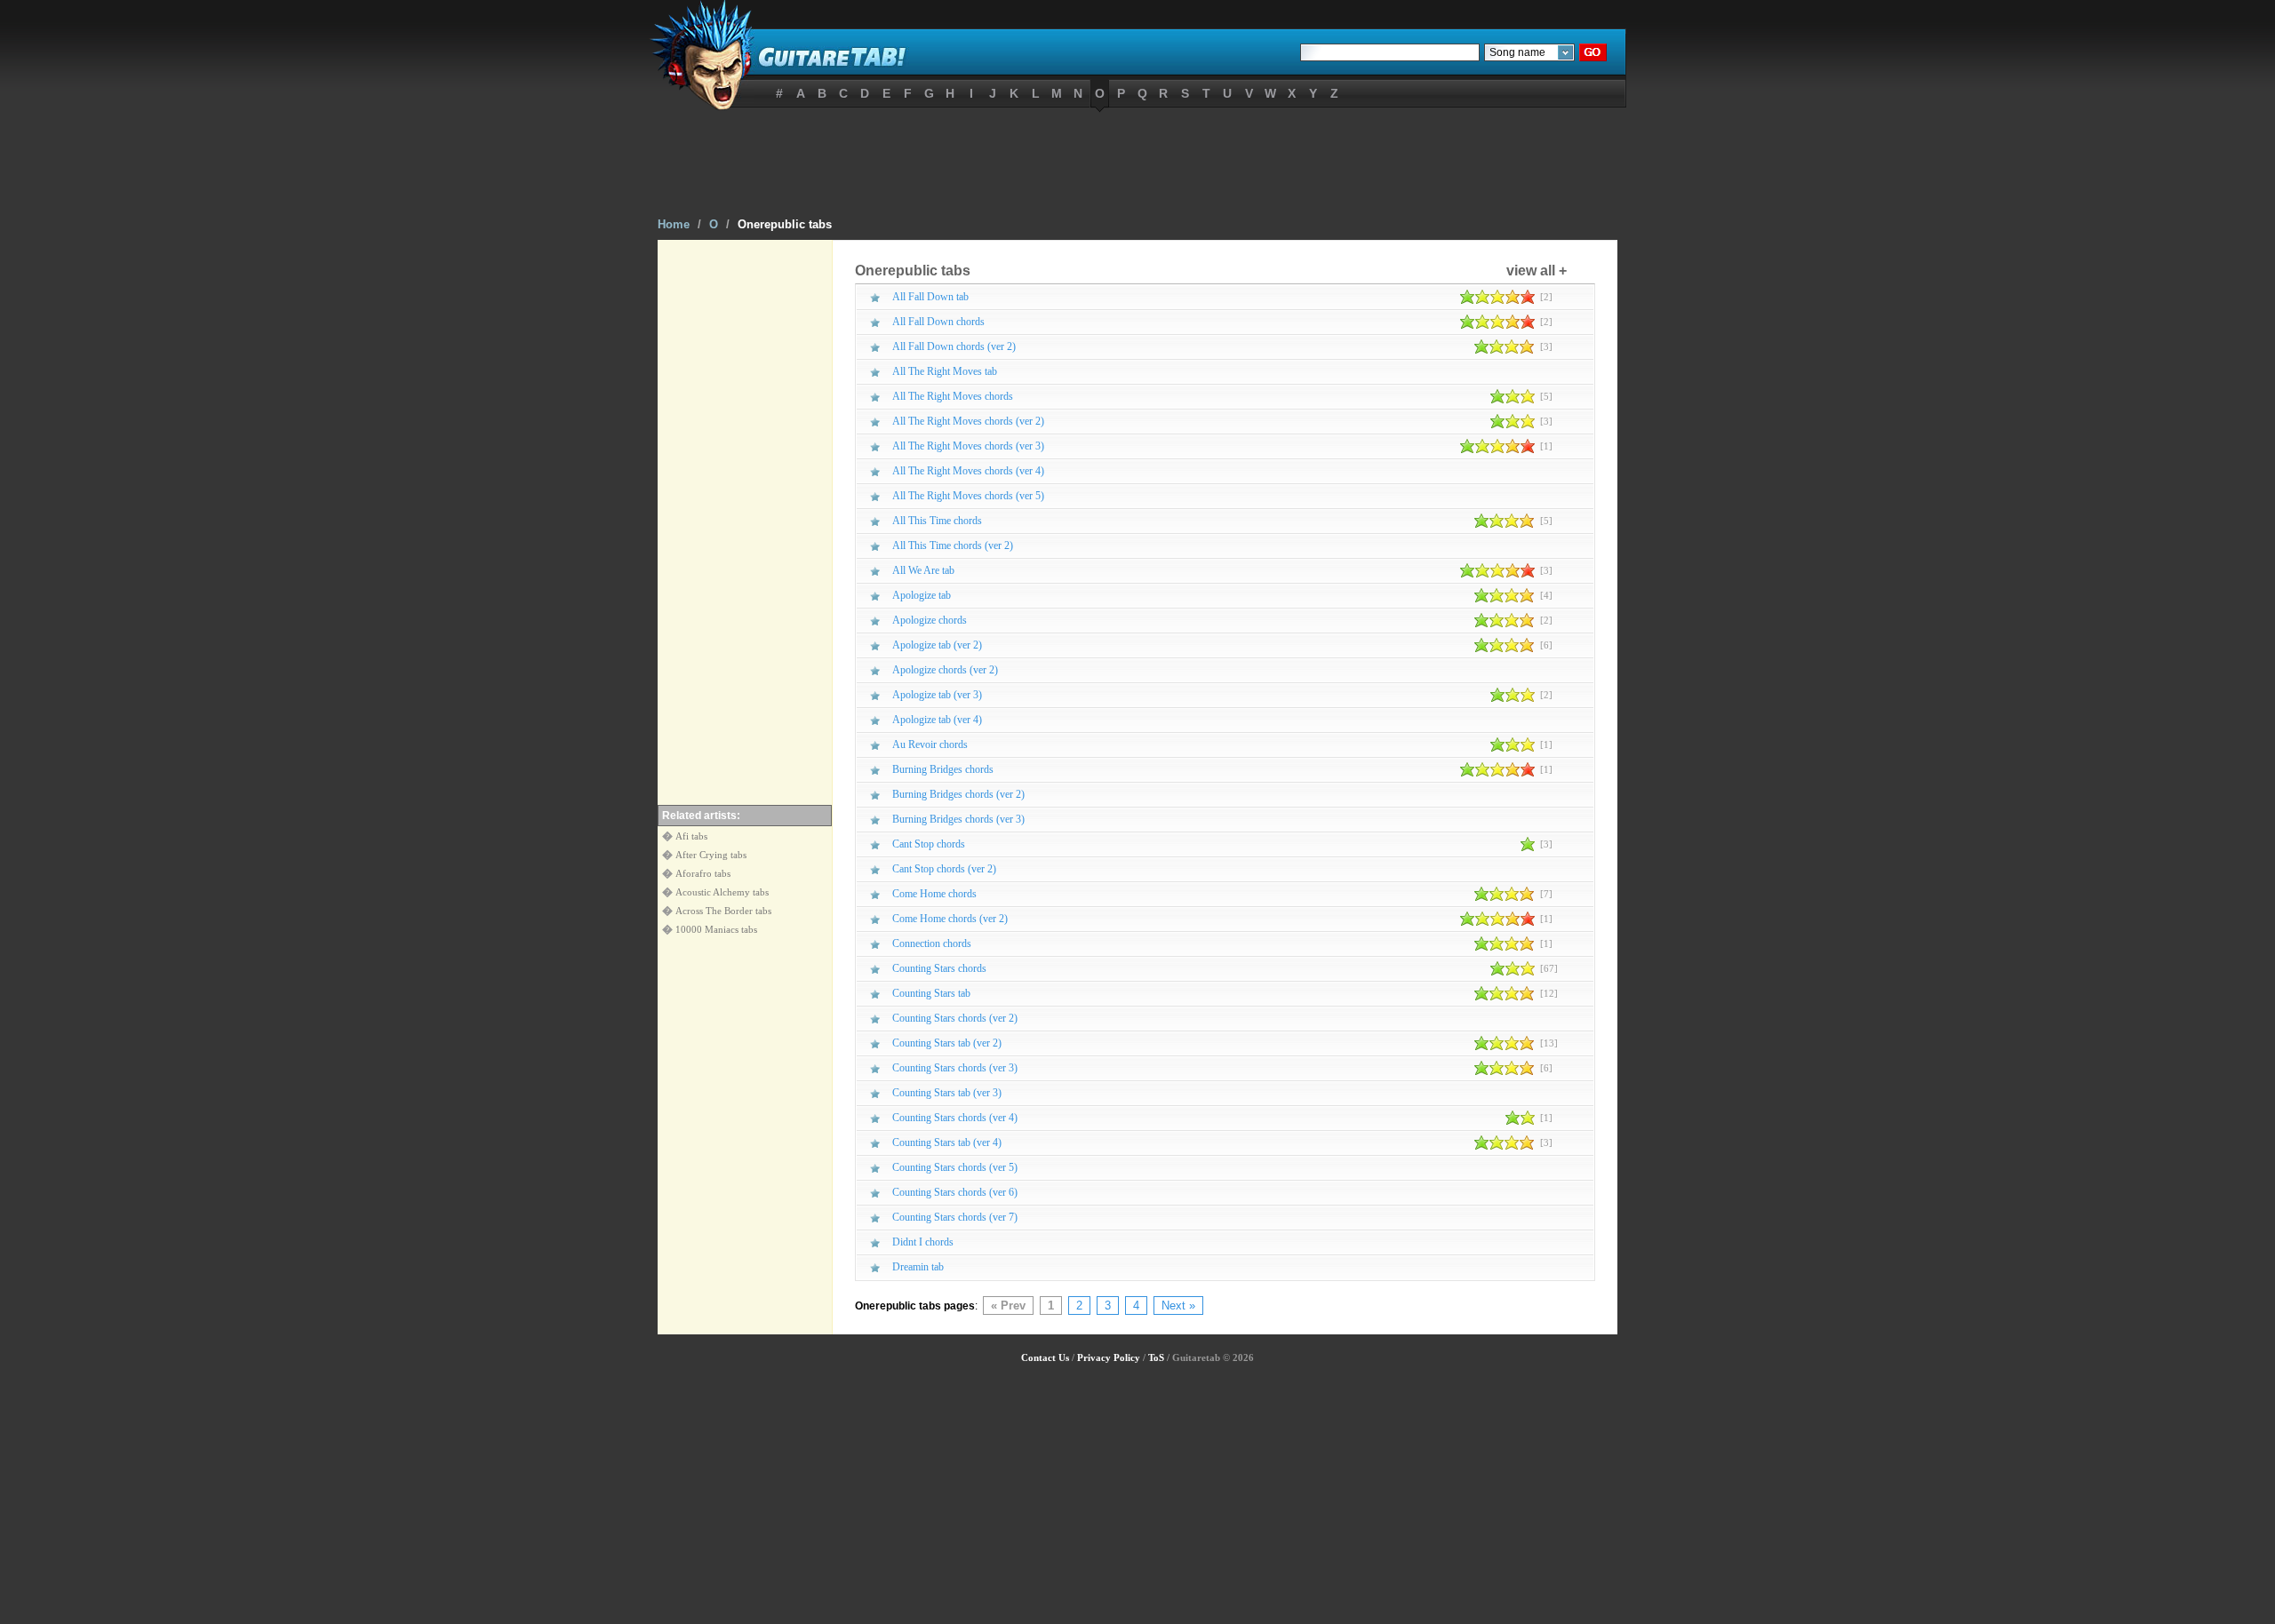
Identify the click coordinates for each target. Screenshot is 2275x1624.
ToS (1156, 1357)
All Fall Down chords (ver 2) (954, 346)
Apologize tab (922, 595)
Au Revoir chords (930, 744)
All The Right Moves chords (953, 396)
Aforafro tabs (703, 873)
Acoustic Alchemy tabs (722, 892)
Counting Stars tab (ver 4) (947, 1142)
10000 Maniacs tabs (716, 929)
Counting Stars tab (931, 993)
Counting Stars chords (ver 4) (955, 1118)
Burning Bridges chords (943, 769)
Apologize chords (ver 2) (945, 670)
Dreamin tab (918, 1267)
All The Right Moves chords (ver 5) (968, 496)
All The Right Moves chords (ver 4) (968, 471)
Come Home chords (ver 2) (950, 919)
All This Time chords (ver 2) (953, 545)
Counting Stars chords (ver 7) (955, 1217)
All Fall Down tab (930, 297)
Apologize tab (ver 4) (937, 720)
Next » (1178, 1306)
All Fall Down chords (938, 322)
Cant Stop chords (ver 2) (944, 869)
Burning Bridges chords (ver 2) (958, 794)
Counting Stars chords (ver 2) (955, 1018)
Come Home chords (934, 894)
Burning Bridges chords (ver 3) (958, 819)
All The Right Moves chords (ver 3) (968, 446)
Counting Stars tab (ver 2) (947, 1043)
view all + (1537, 271)
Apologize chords (930, 620)
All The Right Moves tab (945, 371)
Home (674, 224)
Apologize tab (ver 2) (937, 645)
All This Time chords (937, 521)
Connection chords (932, 943)
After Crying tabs (711, 855)
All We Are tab (923, 570)
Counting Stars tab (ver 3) (947, 1093)
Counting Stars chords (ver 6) (955, 1192)
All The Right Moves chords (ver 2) (968, 421)
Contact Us (1045, 1357)
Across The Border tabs (723, 911)
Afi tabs (691, 836)
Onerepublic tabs (785, 224)
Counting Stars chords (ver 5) (955, 1167)
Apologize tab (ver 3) (937, 695)
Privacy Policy (1109, 1357)
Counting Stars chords (939, 968)
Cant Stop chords (929, 844)
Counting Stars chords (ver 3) (955, 1068)
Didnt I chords (923, 1242)
